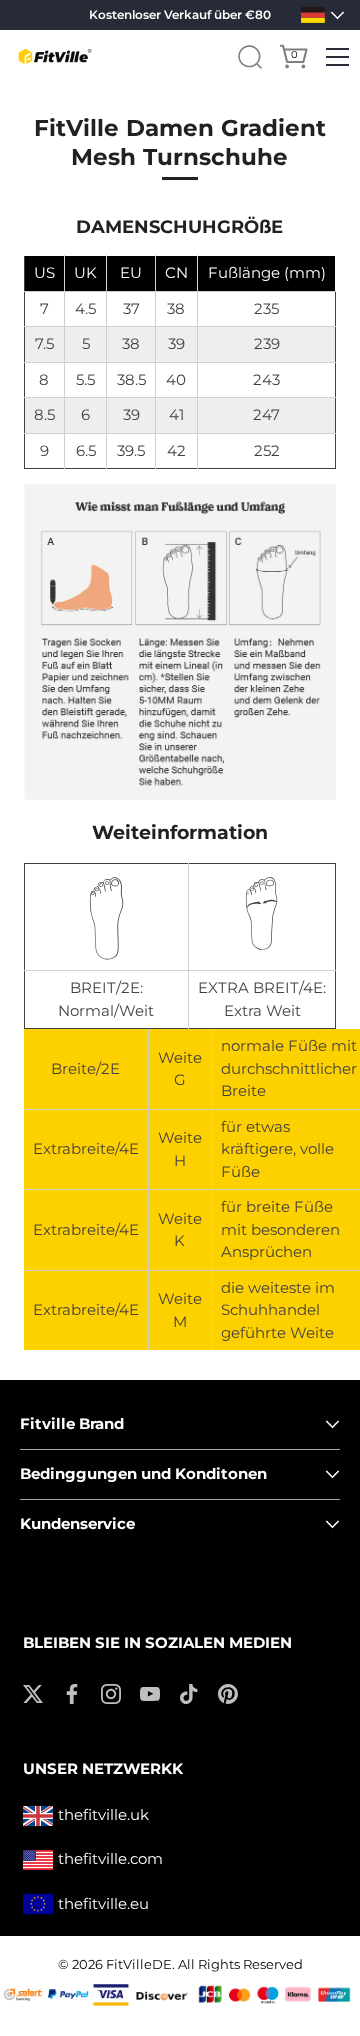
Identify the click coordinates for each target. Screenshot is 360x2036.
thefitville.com (110, 1858)
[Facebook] (72, 1692)
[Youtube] (150, 1692)
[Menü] (338, 57)
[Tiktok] (189, 1692)
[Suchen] (250, 57)
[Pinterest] (228, 1692)
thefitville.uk (103, 1814)
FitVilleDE (139, 1964)
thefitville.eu (103, 1903)
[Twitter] (33, 1692)
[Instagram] (111, 1692)
